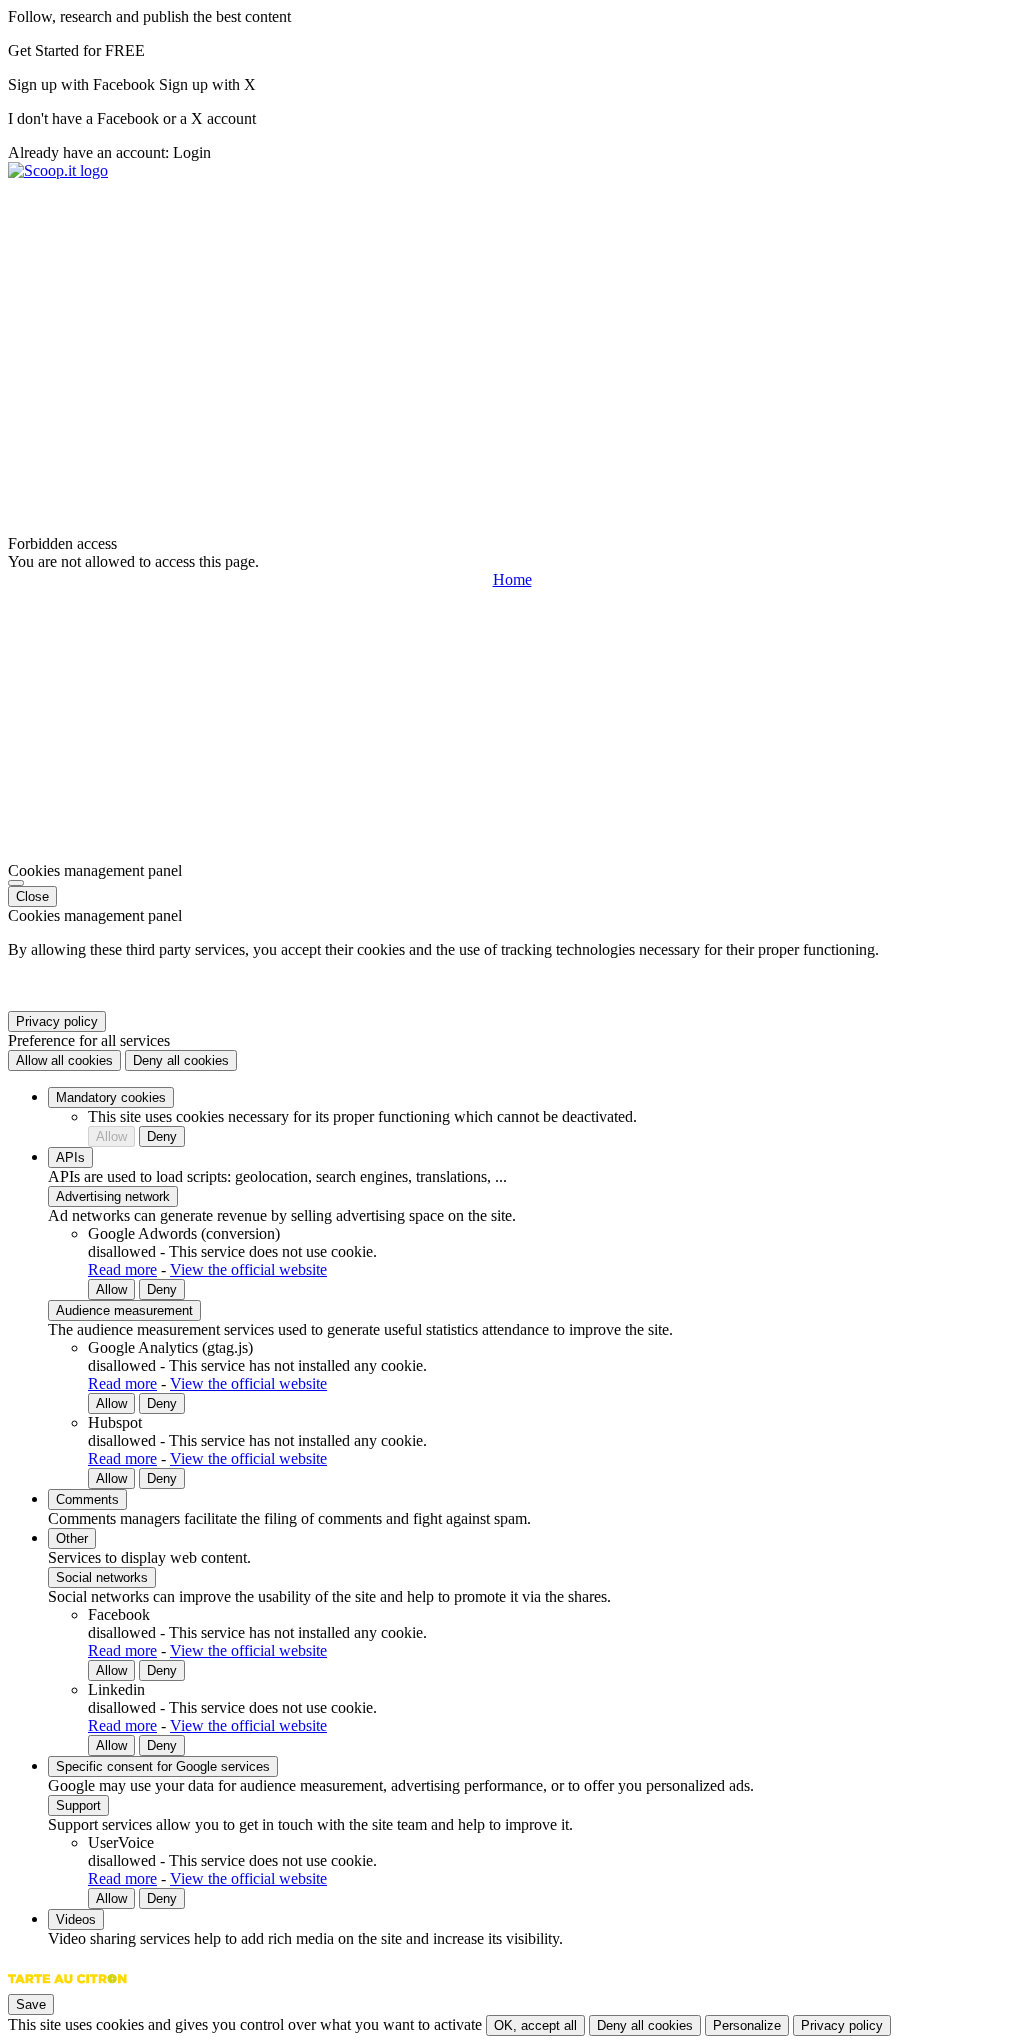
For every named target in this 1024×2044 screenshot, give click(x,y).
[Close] (16, 883)
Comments (87, 1499)
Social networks (102, 1577)
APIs (70, 1157)
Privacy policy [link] (57, 1021)
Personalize (747, 2025)
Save (31, 2004)
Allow (111, 1136)
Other (72, 1538)
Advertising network (113, 1196)
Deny (162, 1136)
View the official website (248, 1269)
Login (192, 152)
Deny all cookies (181, 1060)
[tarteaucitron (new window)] (67, 1988)
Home (512, 579)
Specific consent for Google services (163, 1766)
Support (78, 1805)
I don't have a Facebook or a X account (132, 118)
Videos (76, 1919)
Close (32, 896)
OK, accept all (535, 2025)
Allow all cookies (64, 1060)
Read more (122, 1269)
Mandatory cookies (111, 1097)
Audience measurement (124, 1310)
